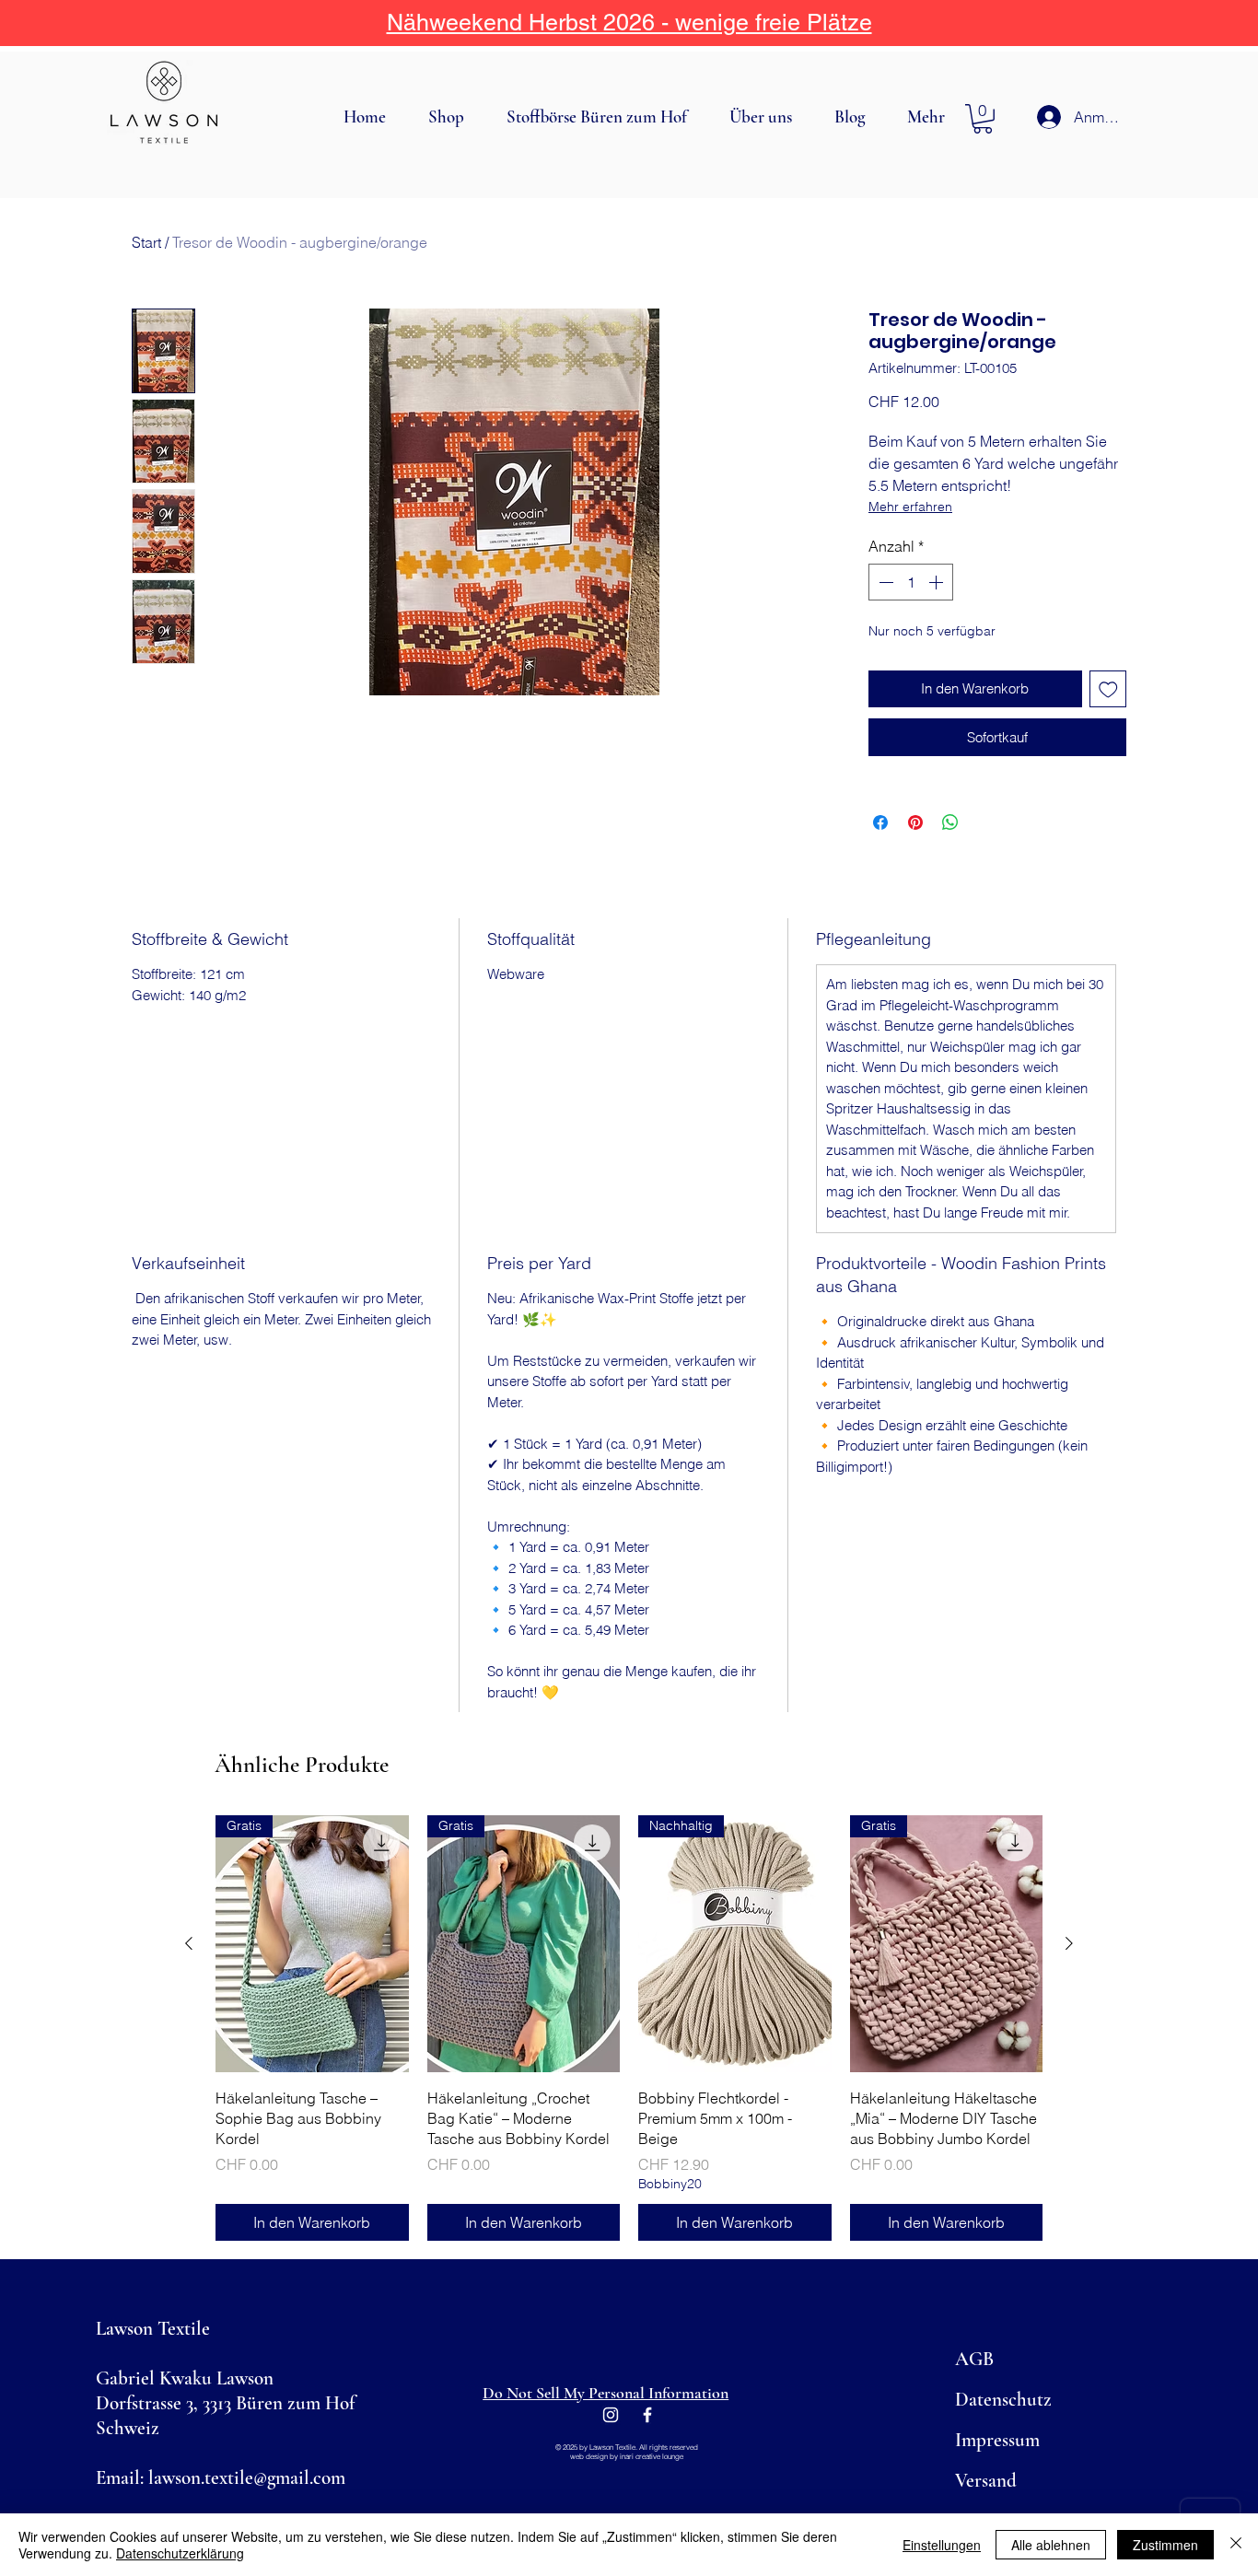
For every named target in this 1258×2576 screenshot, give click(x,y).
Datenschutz (1003, 2400)
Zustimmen (1165, 2545)
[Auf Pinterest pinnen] (915, 822)
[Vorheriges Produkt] (189, 1943)
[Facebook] (647, 2415)
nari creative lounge (652, 2456)
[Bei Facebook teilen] (880, 822)
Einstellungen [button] (942, 2545)
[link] (983, 119)
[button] (454, 117)
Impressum (997, 2440)
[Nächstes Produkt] (1069, 1943)
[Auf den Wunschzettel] (1108, 689)
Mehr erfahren (910, 507)
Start (146, 242)
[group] (629, 2028)
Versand (986, 2481)
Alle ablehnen (1051, 2545)
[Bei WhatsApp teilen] (950, 822)
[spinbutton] (911, 582)
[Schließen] (1236, 2545)
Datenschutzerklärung (180, 2553)
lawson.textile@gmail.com (247, 2478)
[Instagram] (611, 2415)
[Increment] (938, 582)
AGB (974, 2359)
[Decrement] (884, 582)
